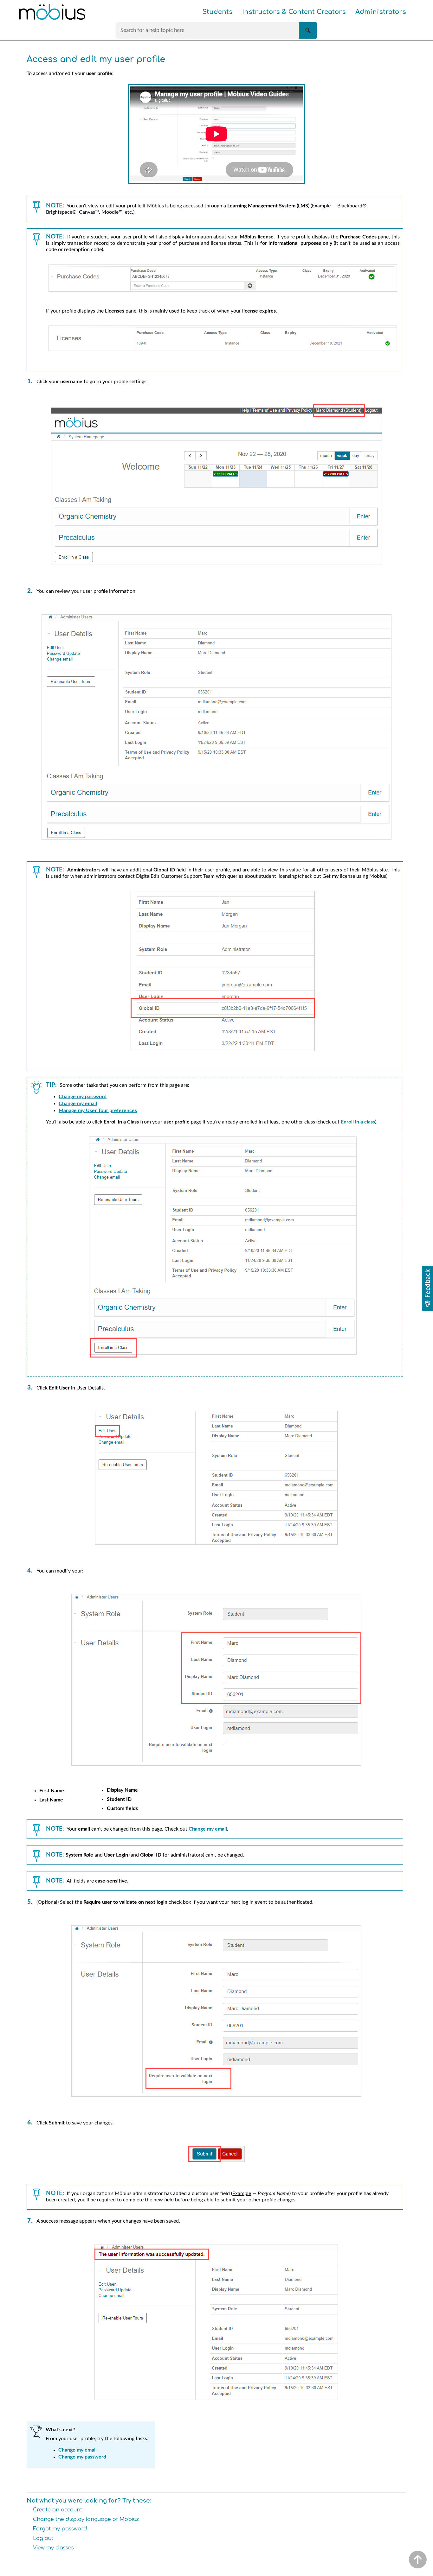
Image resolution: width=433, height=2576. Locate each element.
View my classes (53, 2548)
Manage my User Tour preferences (98, 1111)
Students (217, 12)
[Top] (418, 2560)
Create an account (58, 2510)
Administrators (381, 12)
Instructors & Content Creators (294, 12)
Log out (43, 2538)
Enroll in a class (358, 1122)
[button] (308, 30)
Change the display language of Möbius (86, 2519)
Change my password (83, 1097)
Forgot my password (60, 2529)
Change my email (78, 1104)
